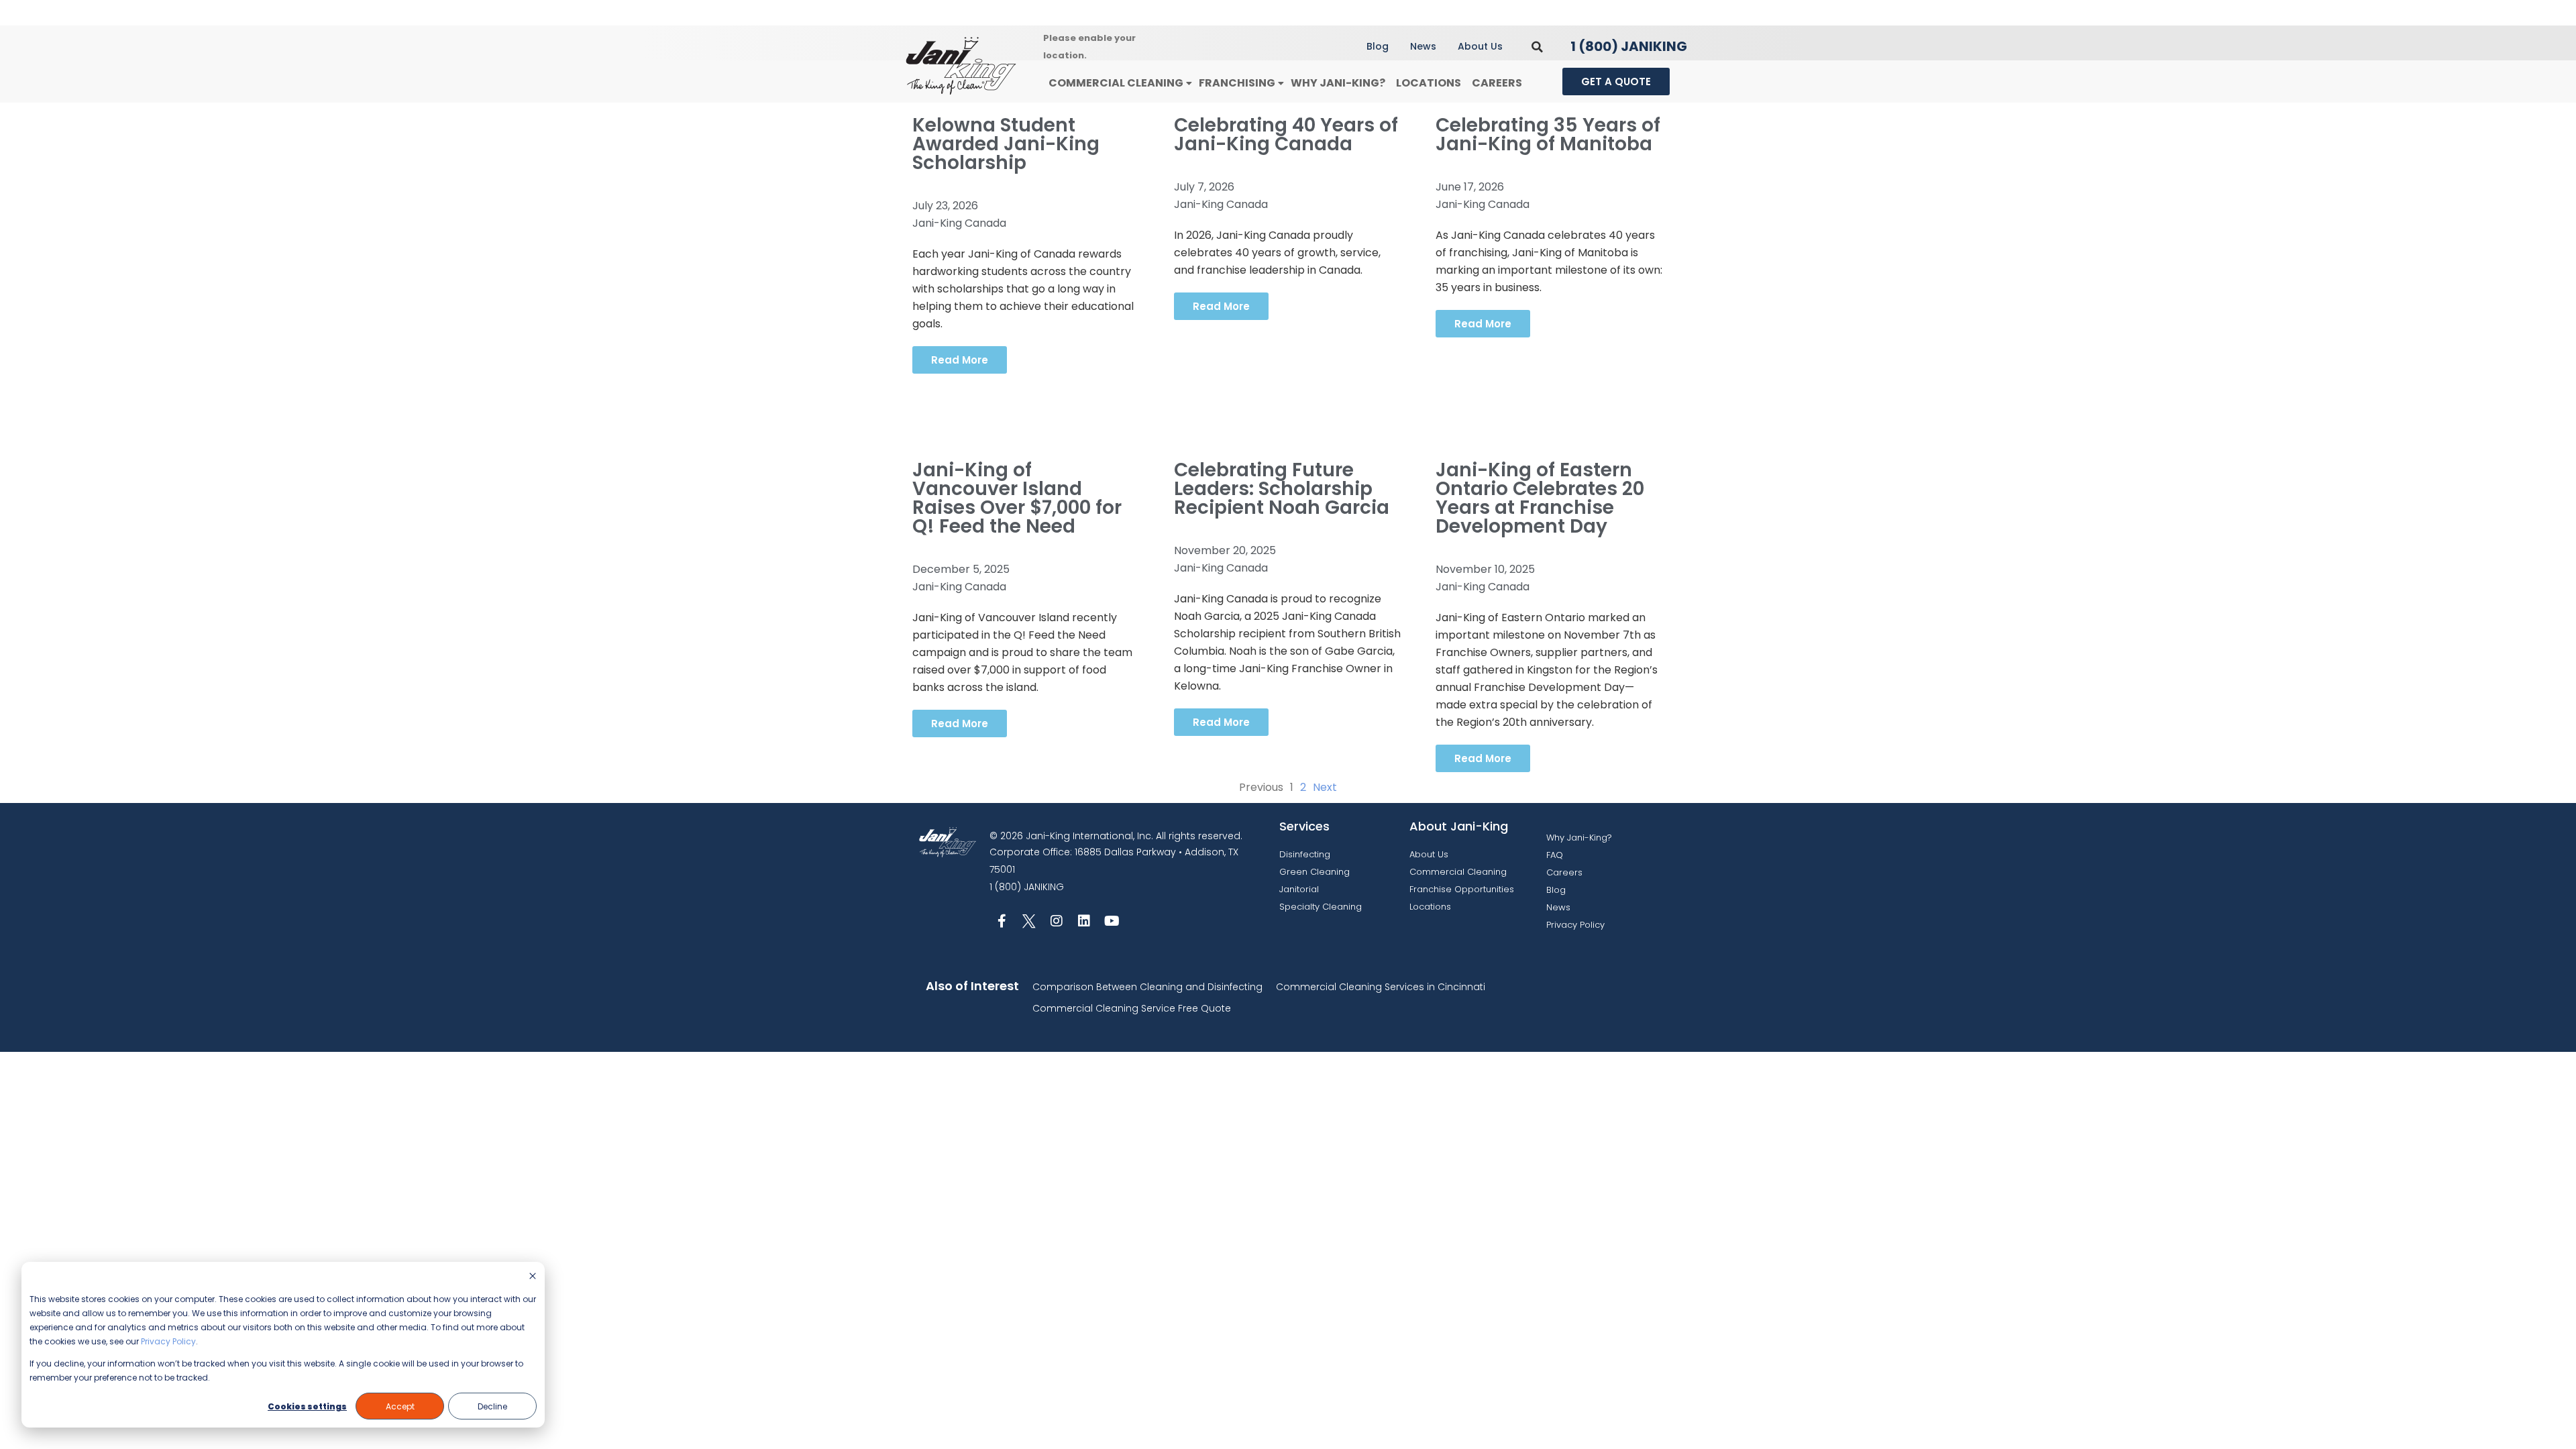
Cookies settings (307, 1406)
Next (1325, 787)
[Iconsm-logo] (1029, 921)
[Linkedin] (1084, 921)
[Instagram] (1057, 921)
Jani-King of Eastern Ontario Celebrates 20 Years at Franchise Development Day (1540, 498)
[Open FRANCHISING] (1281, 84)
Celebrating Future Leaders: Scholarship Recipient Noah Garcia (1282, 489)
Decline (492, 1406)
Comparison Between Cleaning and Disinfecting (1147, 987)
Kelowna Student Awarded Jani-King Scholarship (1006, 144)
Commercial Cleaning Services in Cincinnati (1381, 987)
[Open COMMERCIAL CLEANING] (1189, 84)
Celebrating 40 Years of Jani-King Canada (1286, 135)
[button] (1537, 47)
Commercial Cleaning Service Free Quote (1132, 1008)
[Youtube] (1112, 921)
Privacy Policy (168, 1341)
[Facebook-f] (1002, 921)
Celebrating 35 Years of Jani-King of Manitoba (1548, 135)
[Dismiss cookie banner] (533, 1277)
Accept (400, 1406)
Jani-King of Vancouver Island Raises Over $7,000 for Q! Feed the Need (1017, 498)
